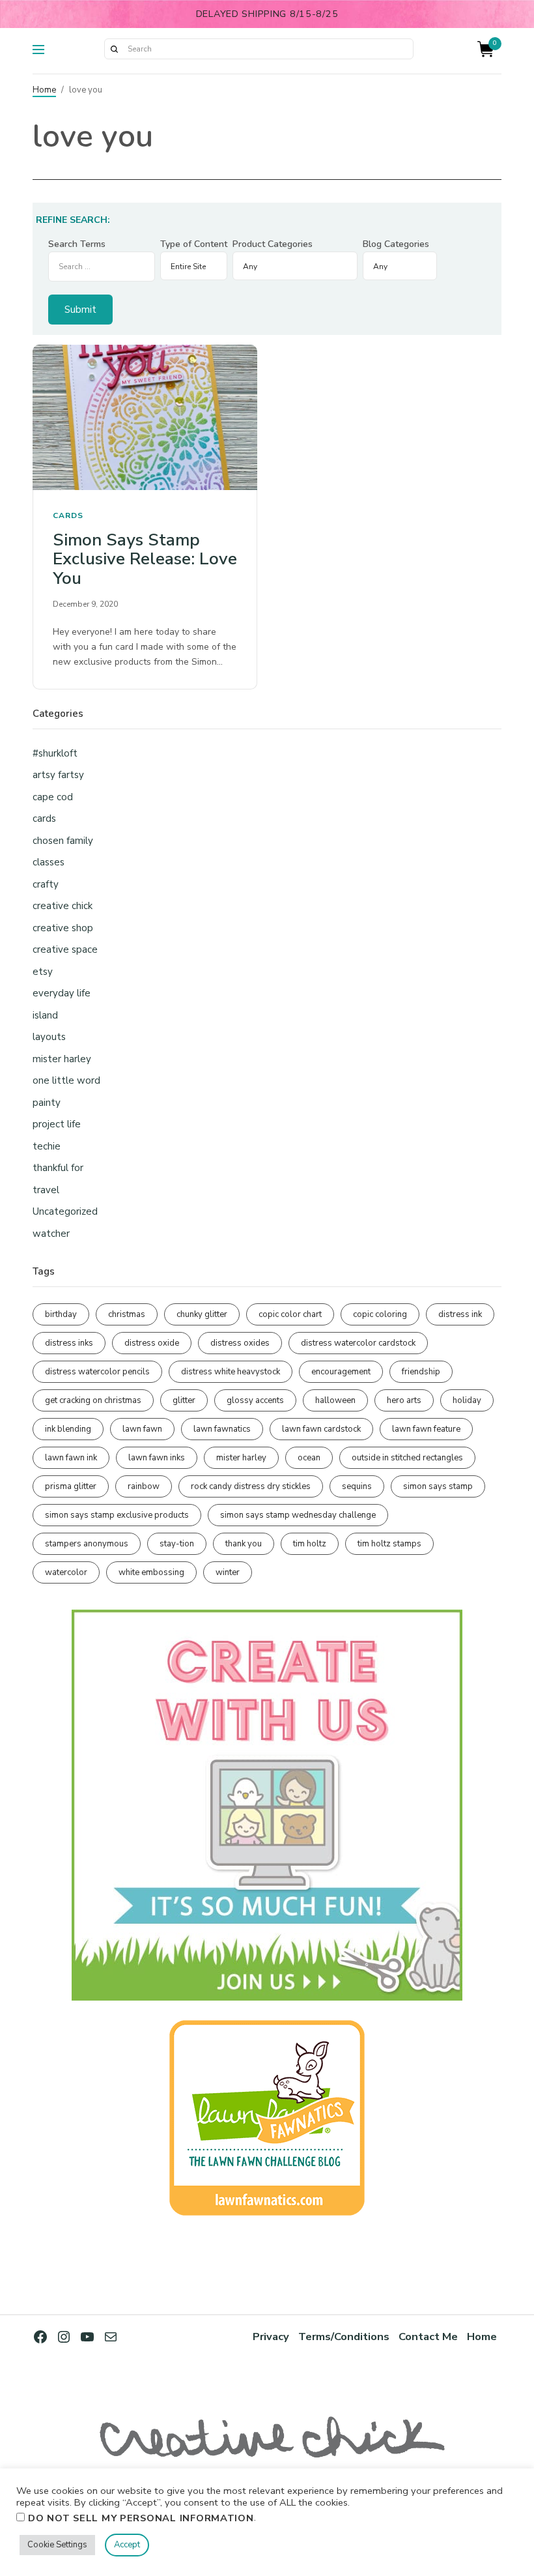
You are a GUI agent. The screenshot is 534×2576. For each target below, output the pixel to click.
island (45, 1015)
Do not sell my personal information (141, 2518)
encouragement (341, 1372)
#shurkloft (55, 753)
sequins (357, 1486)
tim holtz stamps (389, 1544)
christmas (127, 1314)
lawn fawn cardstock (321, 1429)
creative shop (63, 928)
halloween (335, 1400)
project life (57, 1124)
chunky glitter (202, 1314)
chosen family (63, 841)
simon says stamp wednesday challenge (298, 1515)
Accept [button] (127, 2545)
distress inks (69, 1343)
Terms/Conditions (344, 2337)
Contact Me (428, 2337)
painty (47, 1103)
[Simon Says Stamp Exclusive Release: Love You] (145, 418)
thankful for (58, 1168)
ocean (309, 1458)
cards (68, 515)
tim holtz (310, 1544)
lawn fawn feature (426, 1429)
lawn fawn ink (71, 1458)
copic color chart (290, 1314)
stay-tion (177, 1544)
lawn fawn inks (157, 1458)
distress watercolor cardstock (358, 1343)
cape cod (53, 797)
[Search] (114, 49)
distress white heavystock (231, 1372)
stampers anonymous (87, 1544)
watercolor (66, 1572)
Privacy (271, 2337)
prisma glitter (71, 1486)
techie (47, 1146)
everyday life (62, 993)
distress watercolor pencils (97, 1372)
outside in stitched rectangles (407, 1458)
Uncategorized (65, 1211)
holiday (467, 1400)
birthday (61, 1314)
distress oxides (240, 1343)
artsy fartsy (58, 775)
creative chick (63, 906)
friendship (421, 1372)
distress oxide (152, 1343)
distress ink (460, 1314)
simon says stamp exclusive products (117, 1515)
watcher (51, 1234)
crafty (46, 884)
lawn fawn (142, 1429)
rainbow (144, 1486)
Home (44, 90)
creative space (65, 949)
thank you (244, 1544)
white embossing (151, 1572)
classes (49, 862)
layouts (49, 1037)
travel (46, 1190)
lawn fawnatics (222, 1429)
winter (228, 1572)
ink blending (68, 1429)
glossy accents (255, 1400)
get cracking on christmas (93, 1400)
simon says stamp (438, 1486)
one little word (66, 1080)
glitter (184, 1400)
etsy (43, 972)
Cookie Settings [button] (57, 2545)
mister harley (62, 1059)
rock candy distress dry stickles (251, 1486)
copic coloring (380, 1314)
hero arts (404, 1400)
